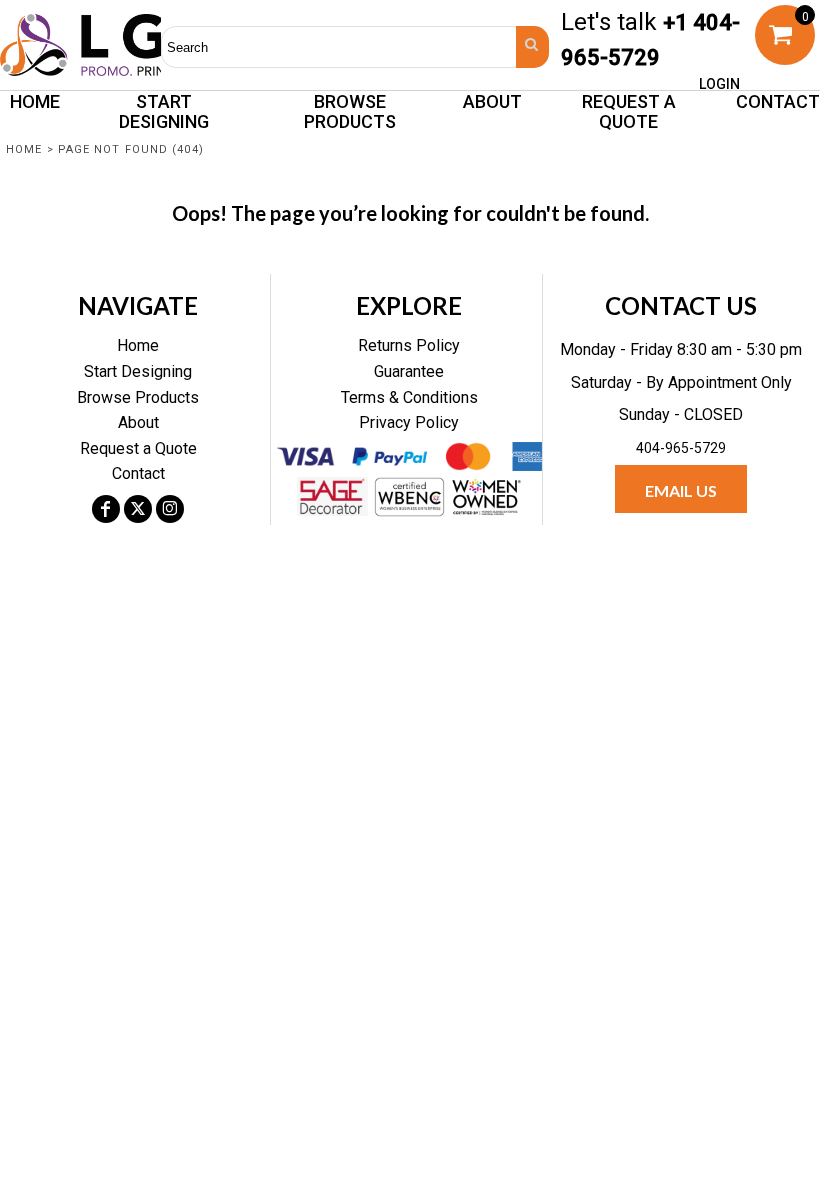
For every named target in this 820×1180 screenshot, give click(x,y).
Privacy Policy (409, 422)
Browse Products (138, 397)
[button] (349, 111)
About (138, 422)
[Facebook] (106, 509)
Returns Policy (409, 345)
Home (24, 149)
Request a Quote (138, 448)
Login (719, 84)
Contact (138, 473)
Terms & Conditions (409, 397)
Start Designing (138, 371)
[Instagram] (170, 509)
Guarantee (409, 371)
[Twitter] (138, 509)
